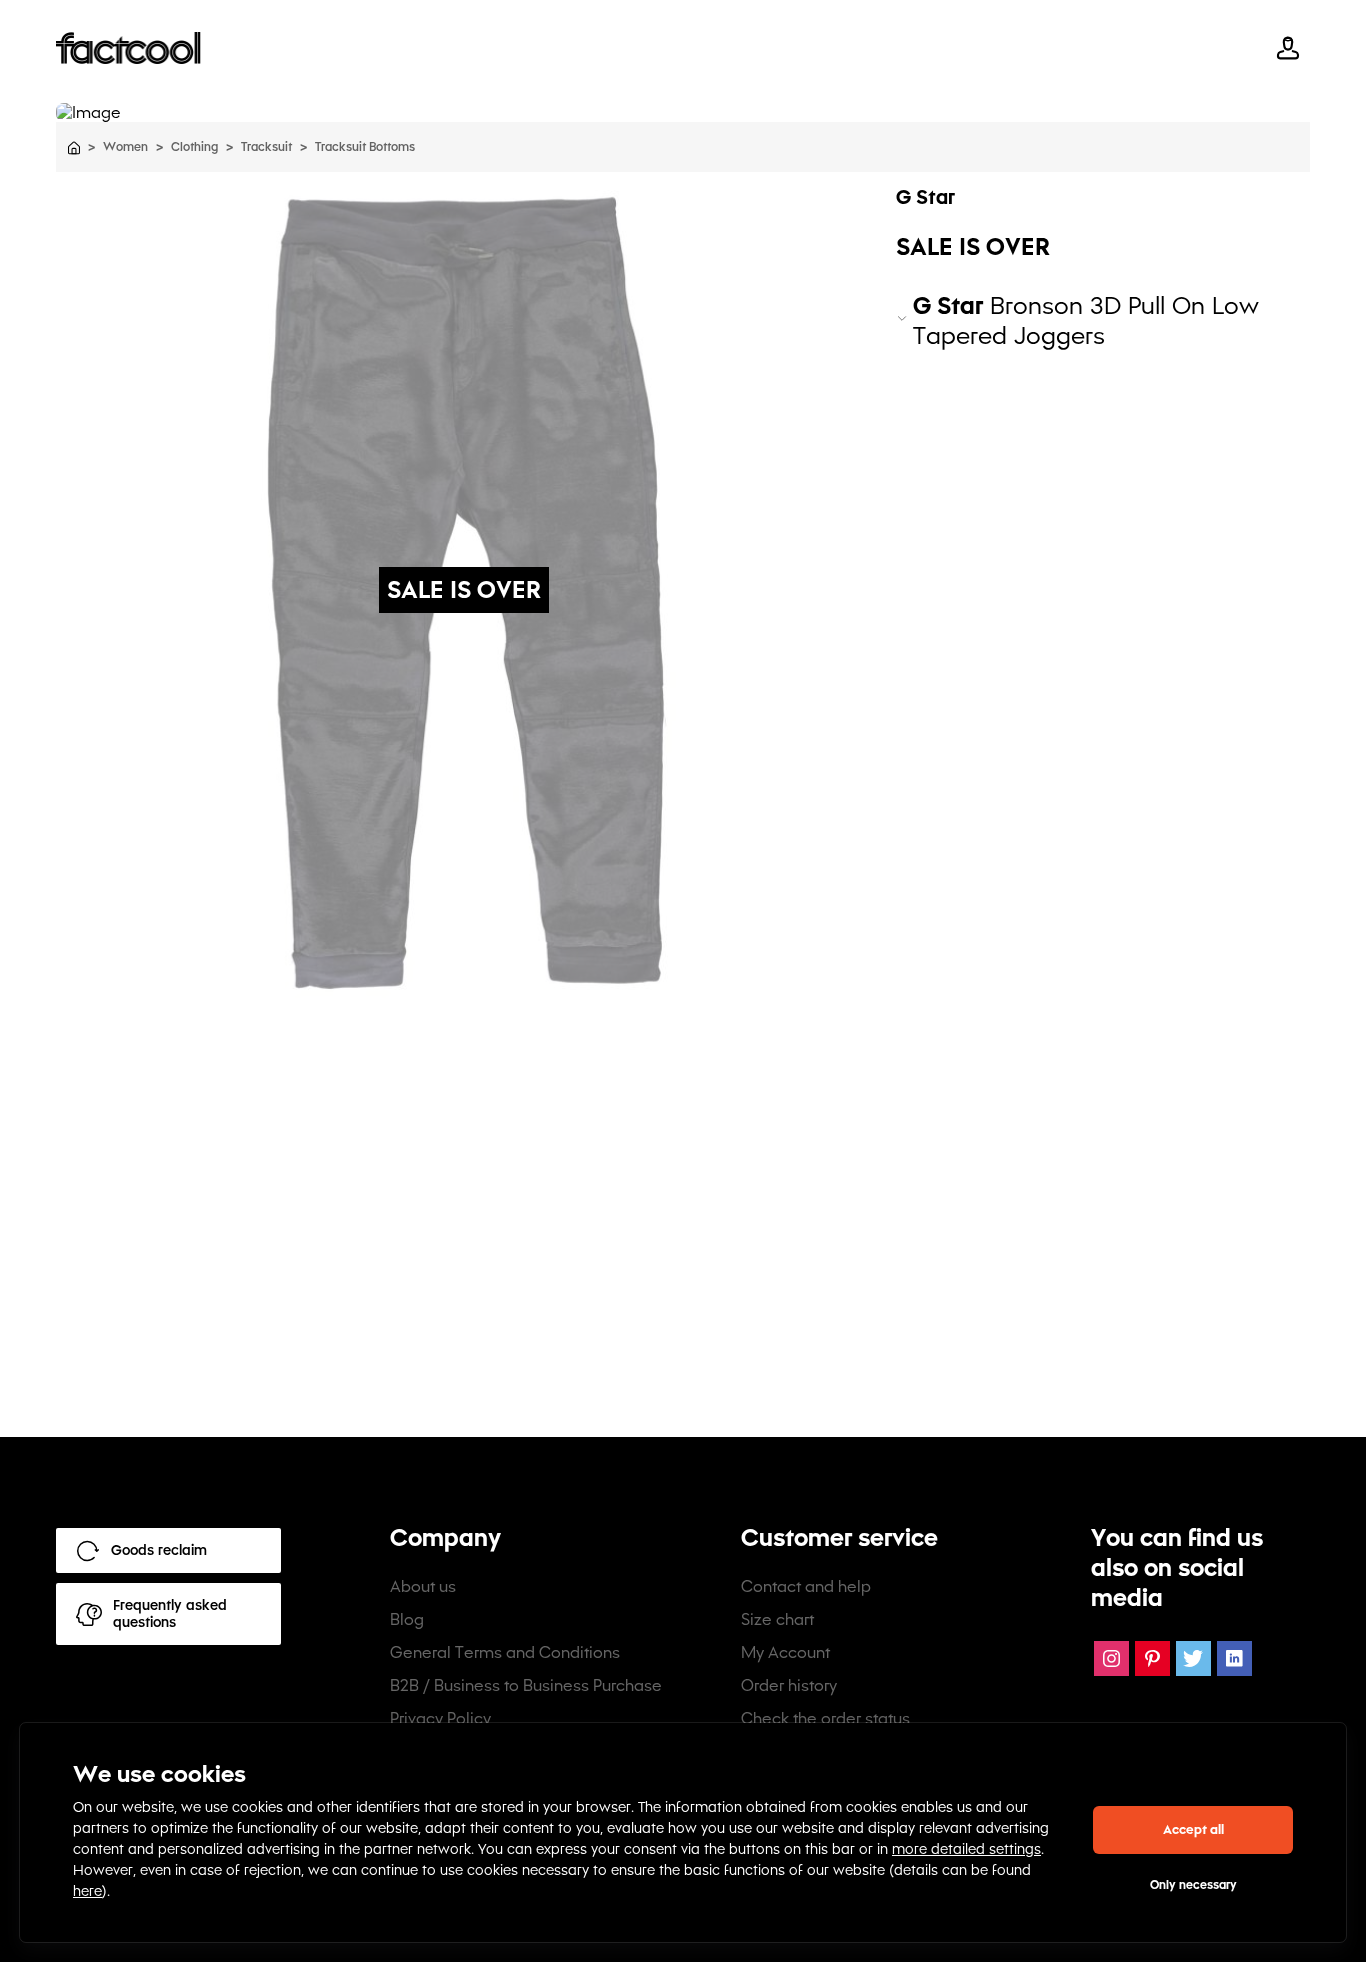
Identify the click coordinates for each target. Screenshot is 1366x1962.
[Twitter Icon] (1193, 1658)
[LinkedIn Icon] (1234, 1658)
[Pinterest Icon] (1152, 1658)
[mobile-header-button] (1288, 48)
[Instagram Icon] (1111, 1658)
